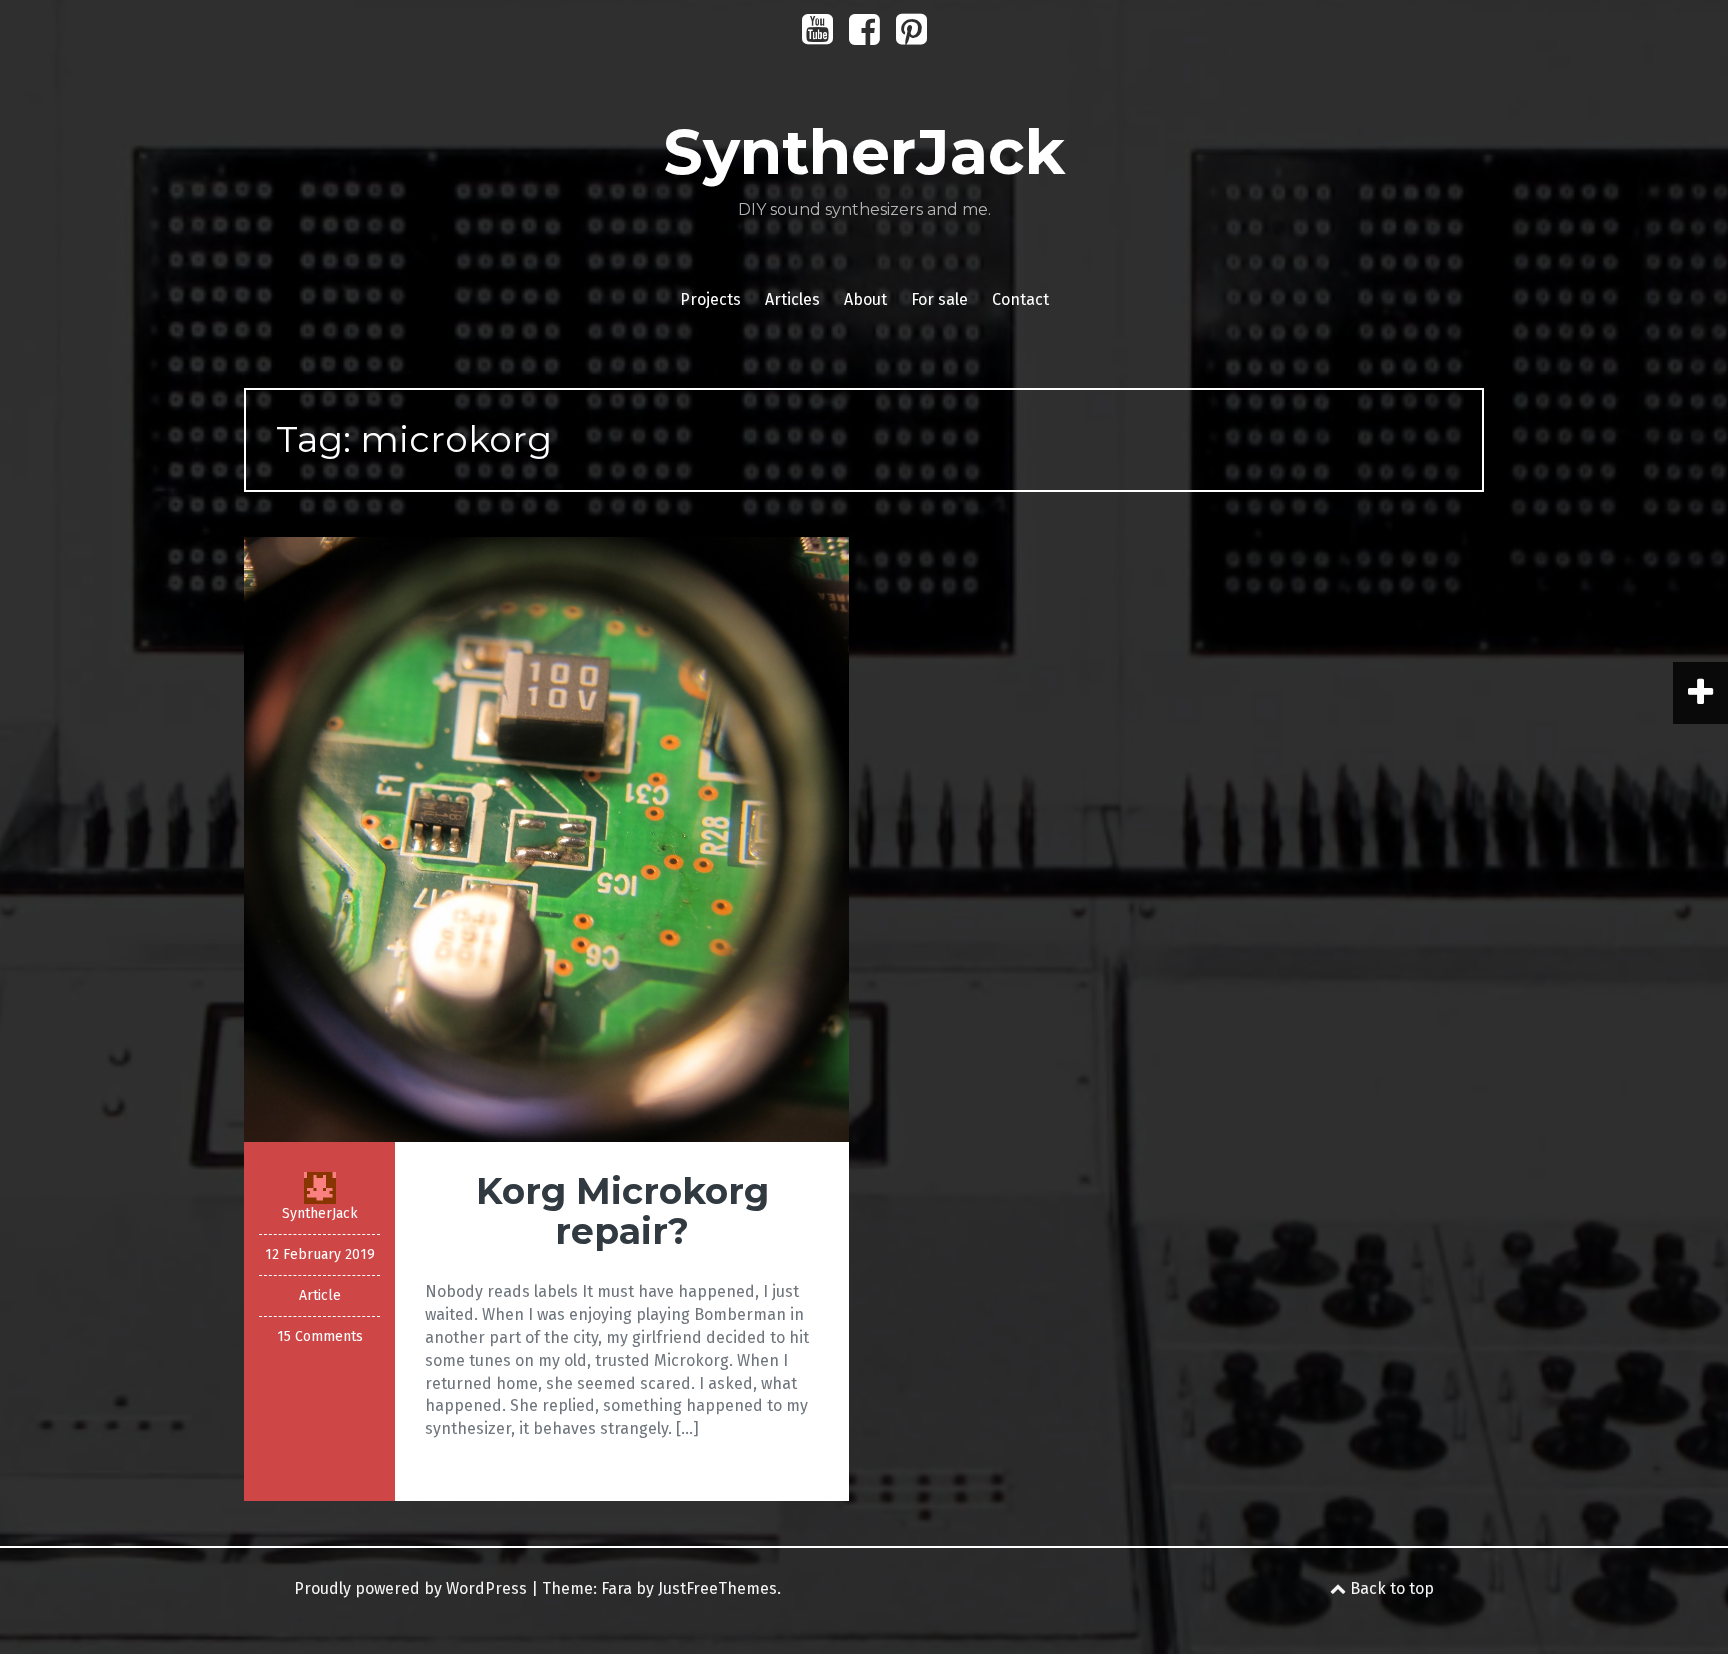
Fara (616, 1588)
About (865, 299)
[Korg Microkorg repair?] (546, 838)
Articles (792, 299)
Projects (710, 299)
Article (320, 1295)
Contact (1020, 299)
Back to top (1390, 1588)
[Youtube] (817, 36)
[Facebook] (864, 36)
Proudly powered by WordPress (410, 1588)
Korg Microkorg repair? (622, 1211)
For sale (939, 299)
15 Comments (320, 1336)
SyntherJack (864, 152)
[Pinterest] (911, 36)
